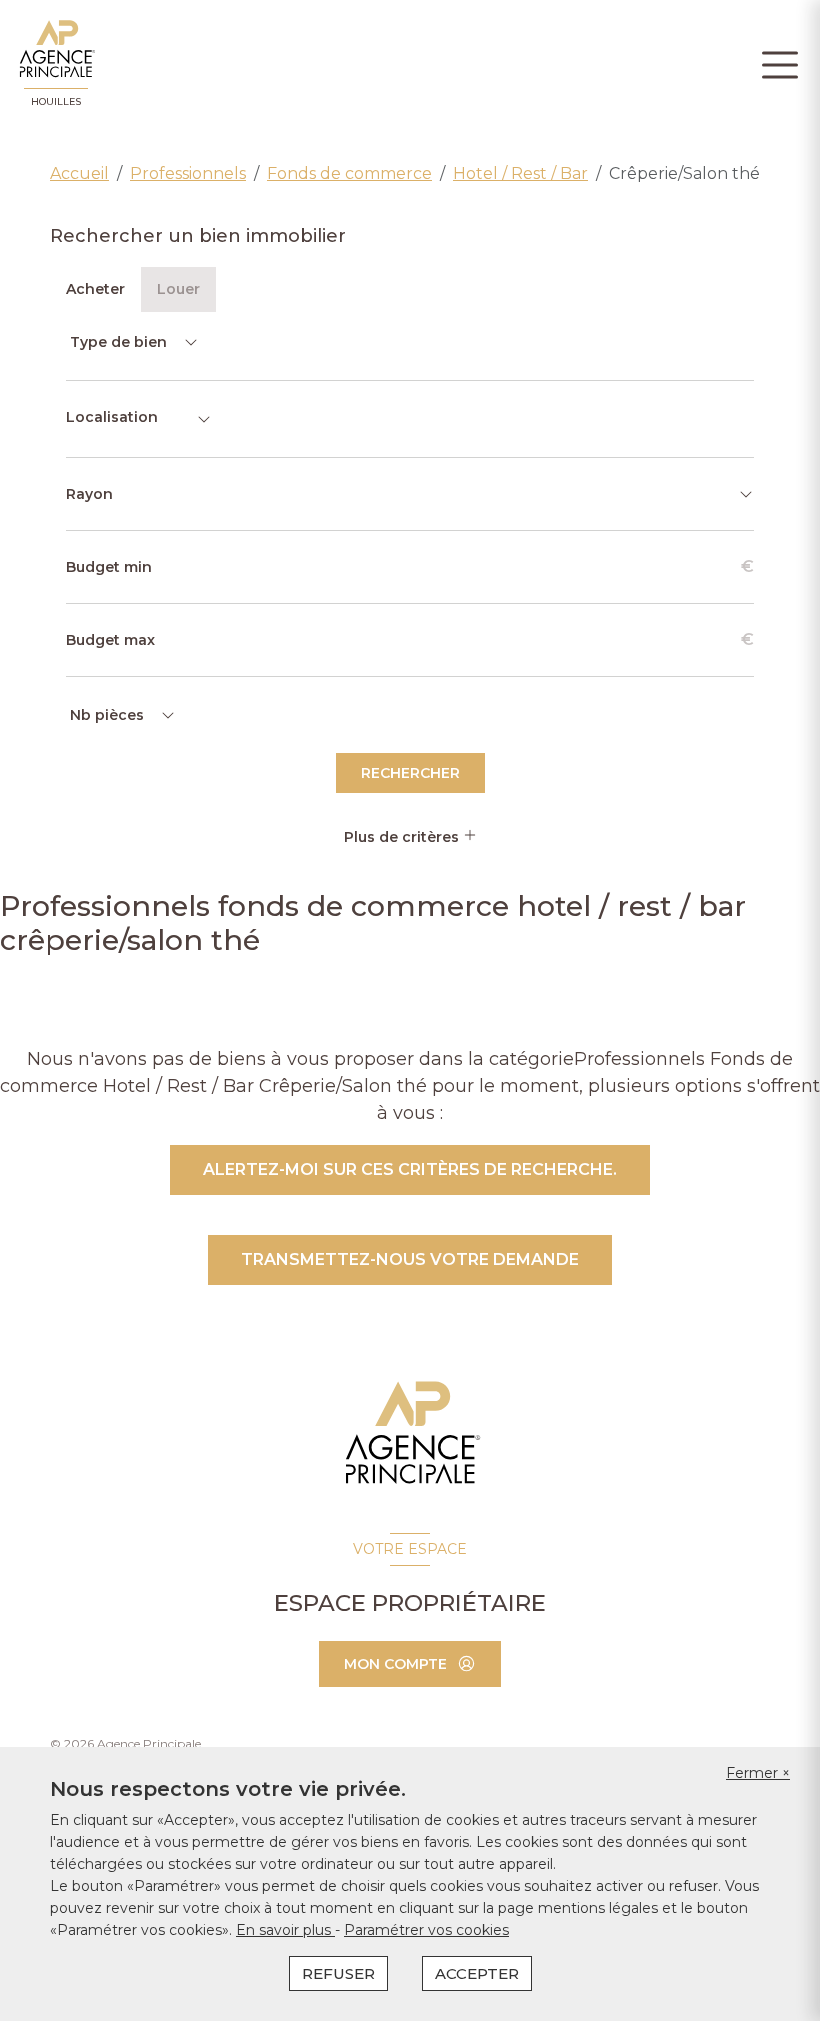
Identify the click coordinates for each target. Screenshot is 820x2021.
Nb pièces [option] (107, 715)
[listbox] (132, 342)
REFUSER (338, 1973)
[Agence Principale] (410, 1433)
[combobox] (139, 419)
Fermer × (758, 1773)
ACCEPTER (477, 1973)
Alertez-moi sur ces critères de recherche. (410, 1169)
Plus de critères (403, 837)
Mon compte (395, 1664)
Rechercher (410, 773)
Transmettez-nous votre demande (410, 1259)
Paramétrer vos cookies (426, 1930)
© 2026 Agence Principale (125, 1743)
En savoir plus (285, 1930)
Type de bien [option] (118, 342)
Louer (178, 289)
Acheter (95, 289)
